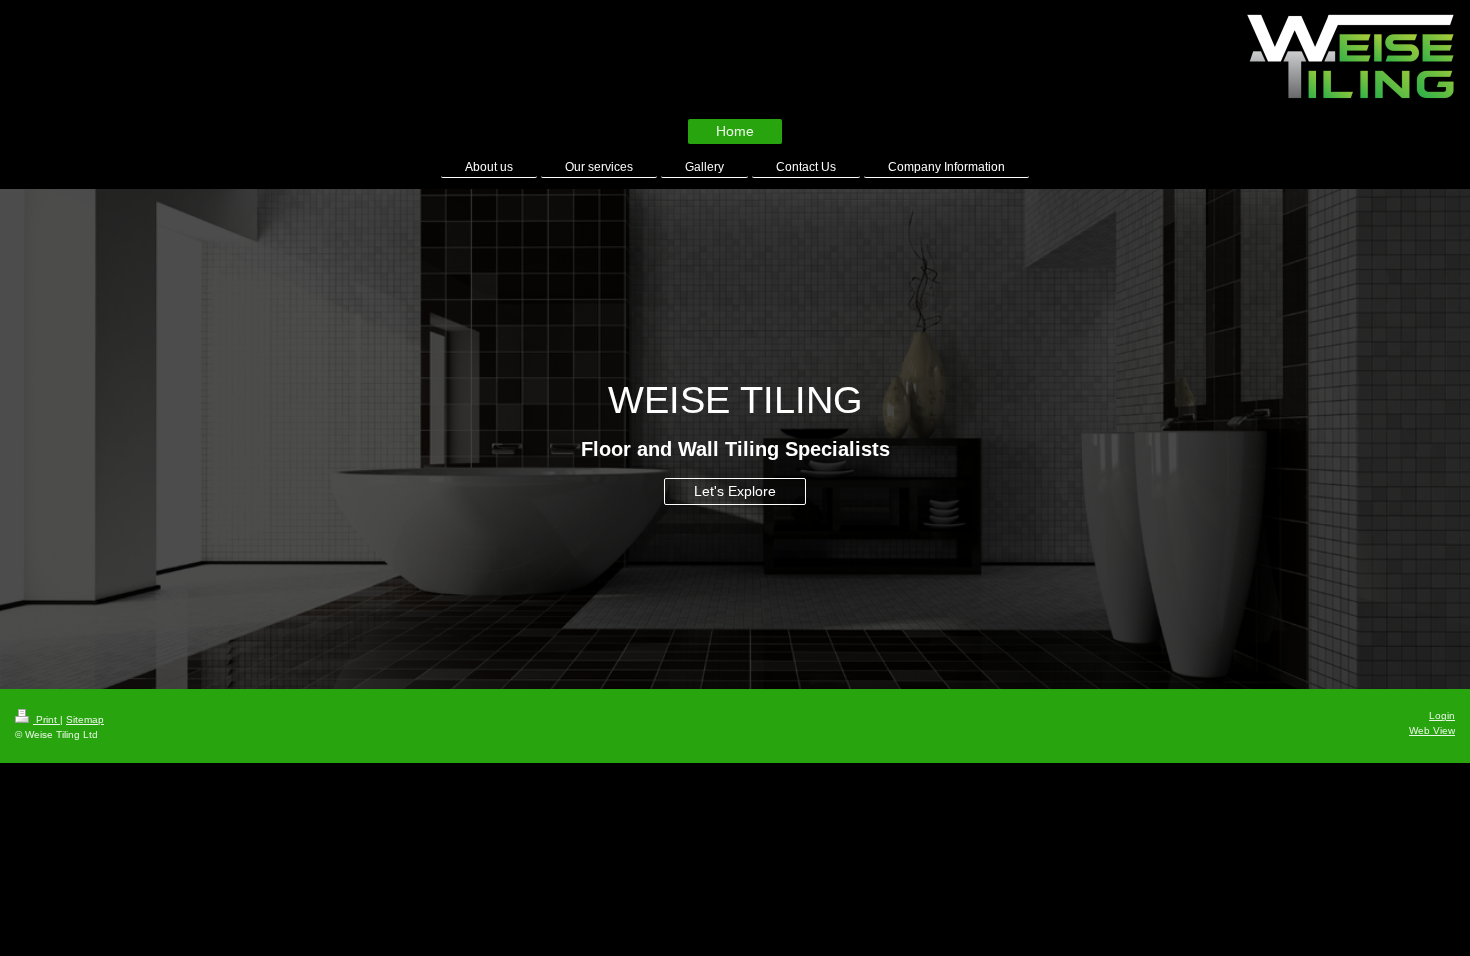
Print (46, 719)
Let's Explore (735, 491)
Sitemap (85, 719)
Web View (1432, 730)
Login (1442, 715)
